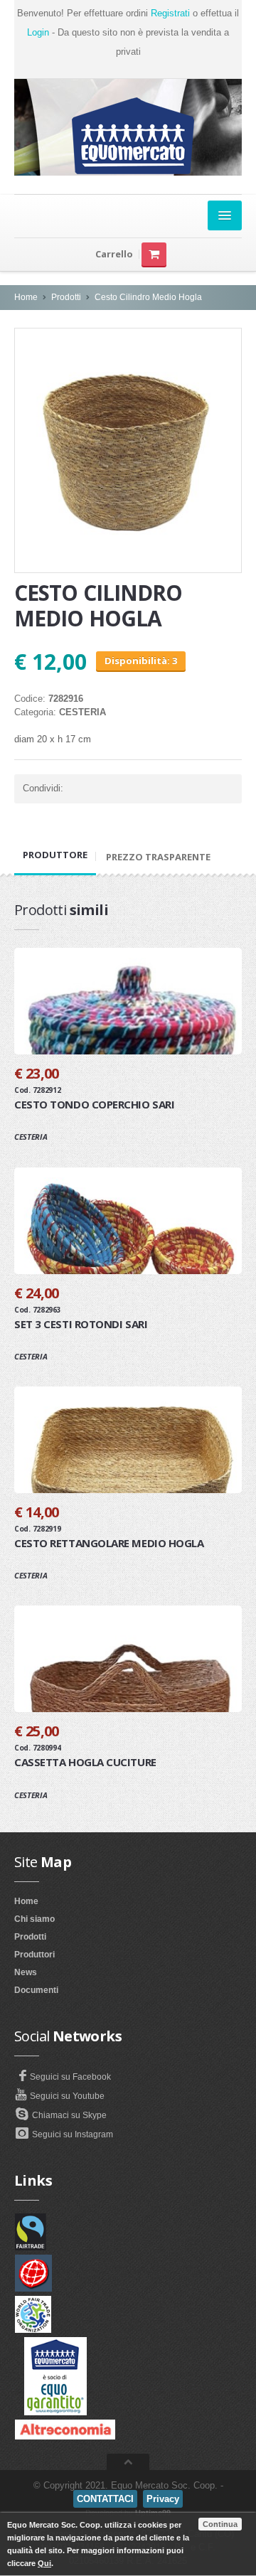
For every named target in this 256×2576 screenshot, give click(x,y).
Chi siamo (34, 1919)
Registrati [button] (170, 13)
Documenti (36, 1990)
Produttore (55, 855)
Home (26, 297)
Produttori (34, 1955)
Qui (44, 2563)
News (26, 1972)
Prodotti (66, 297)
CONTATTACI (105, 2499)
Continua (220, 2524)
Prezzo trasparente (158, 857)
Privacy (163, 2499)
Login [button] (38, 32)
